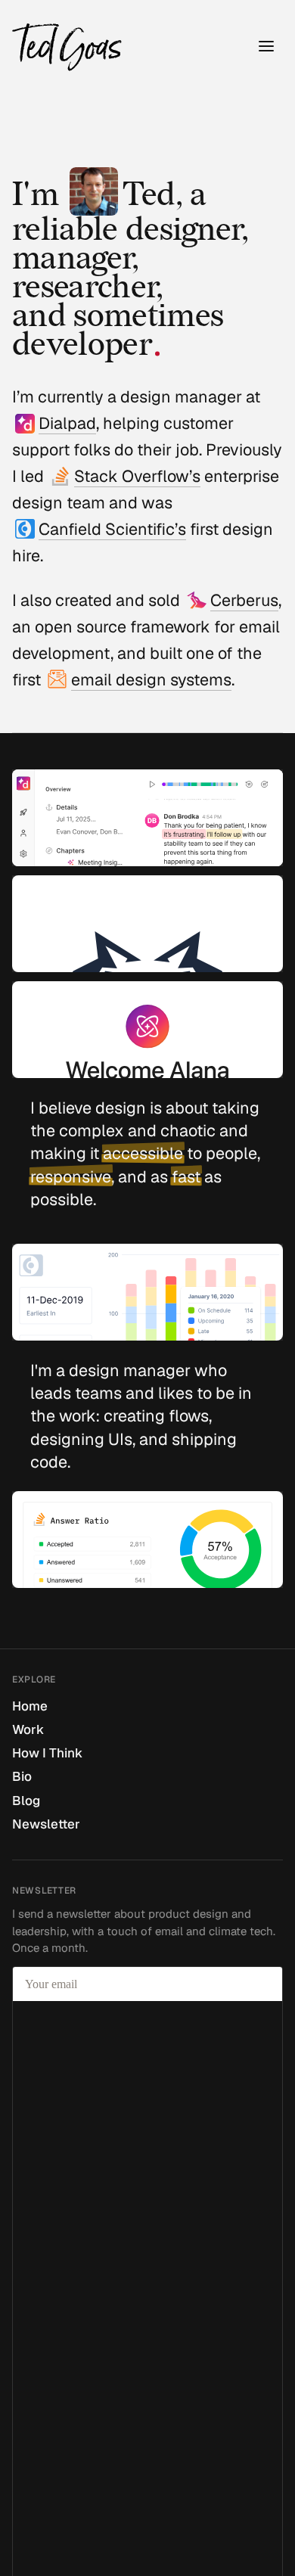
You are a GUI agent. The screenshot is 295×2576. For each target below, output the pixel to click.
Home (30, 1706)
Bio (22, 1776)
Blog (26, 1801)
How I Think (47, 1753)
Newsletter (46, 1824)
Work (28, 1729)
